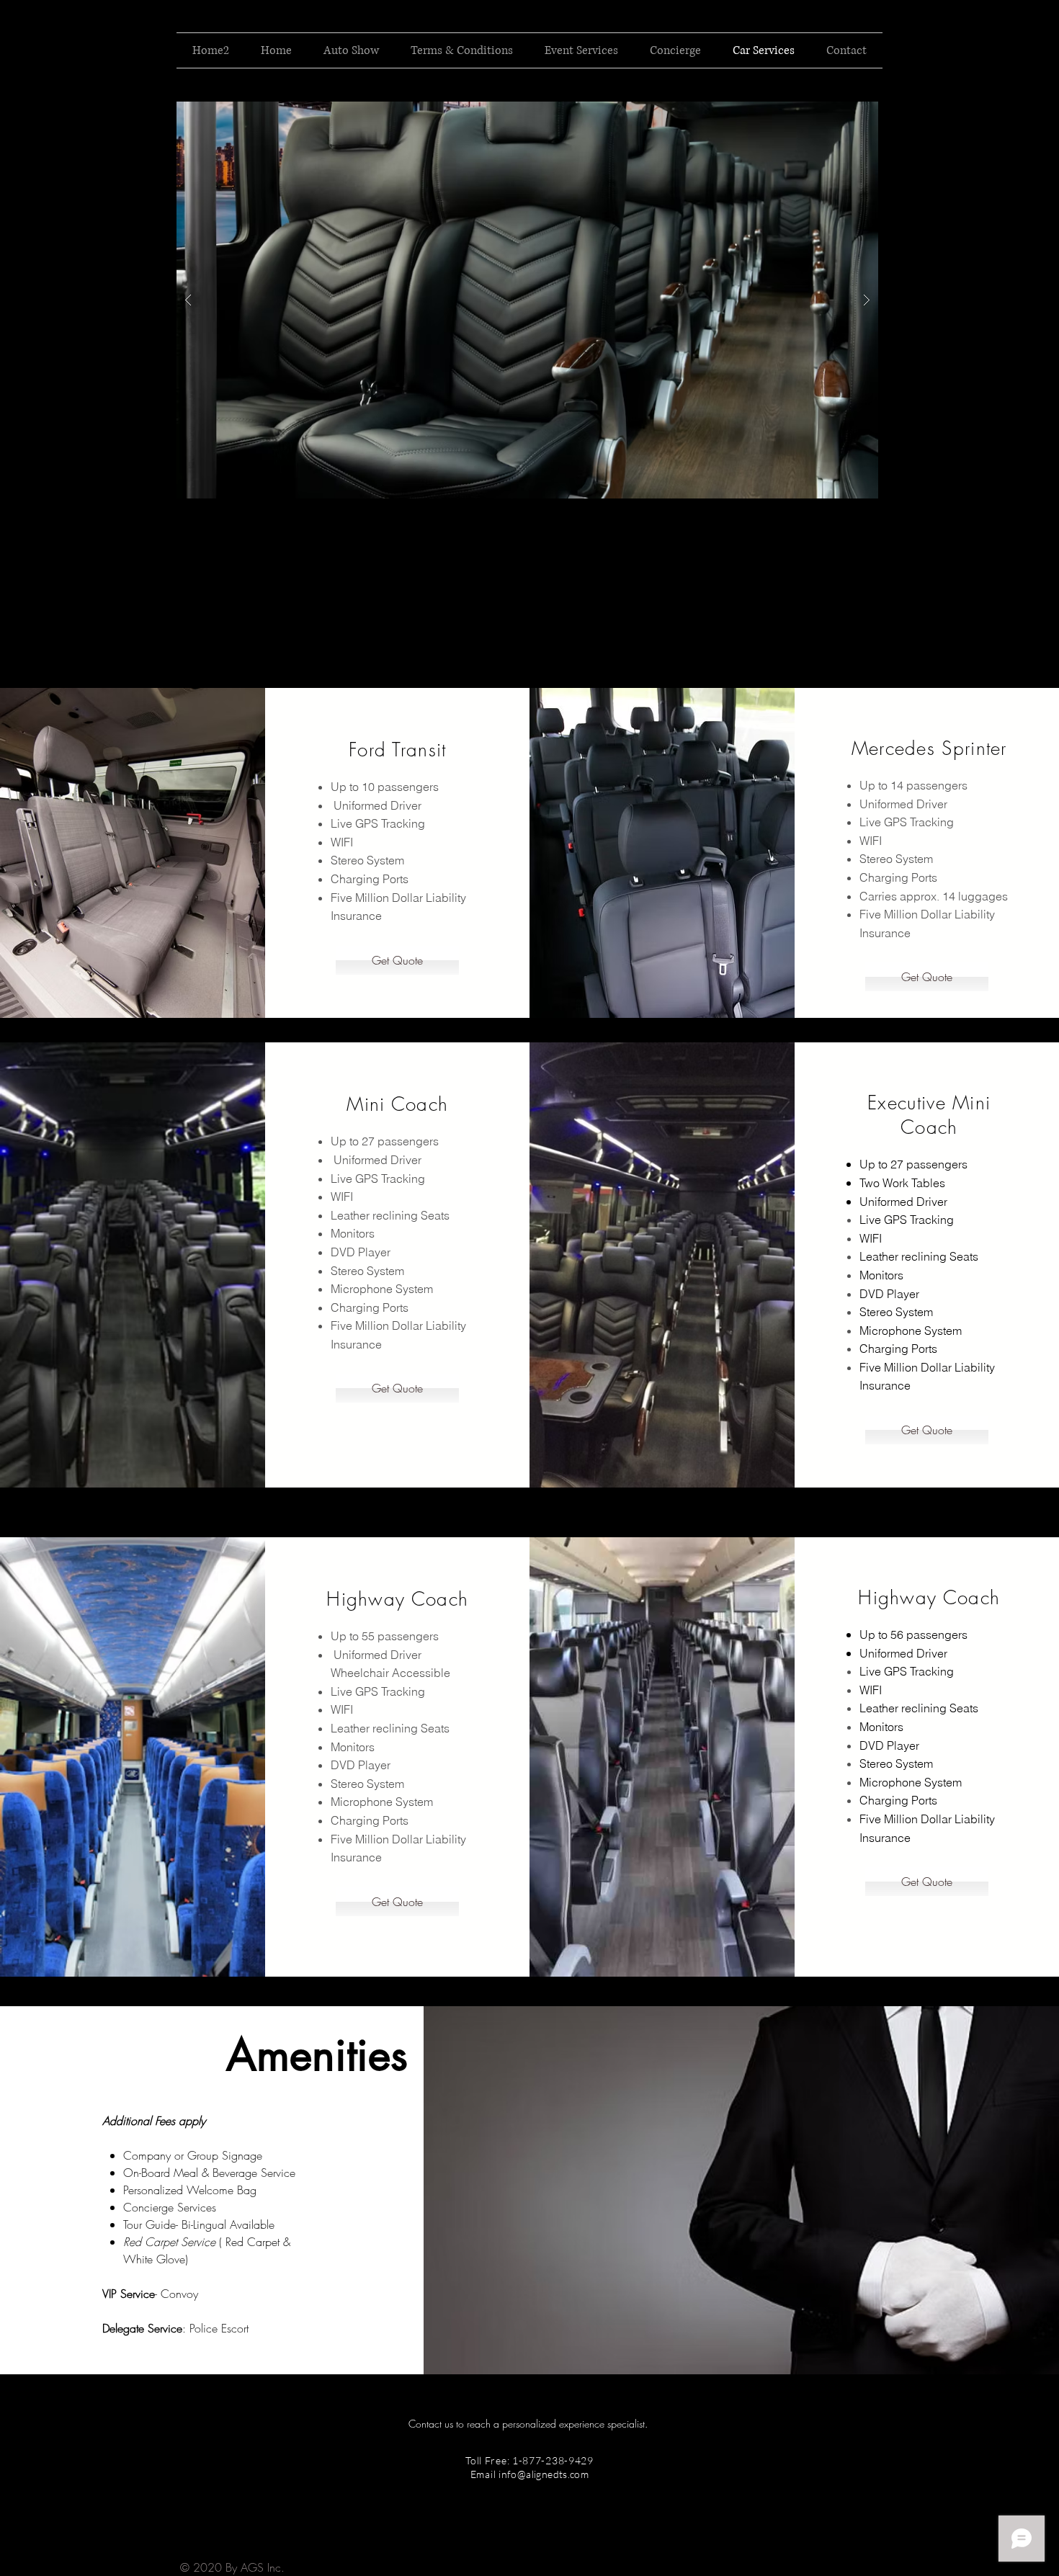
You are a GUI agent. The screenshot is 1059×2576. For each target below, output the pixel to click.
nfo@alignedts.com (545, 2474)
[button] (527, 300)
